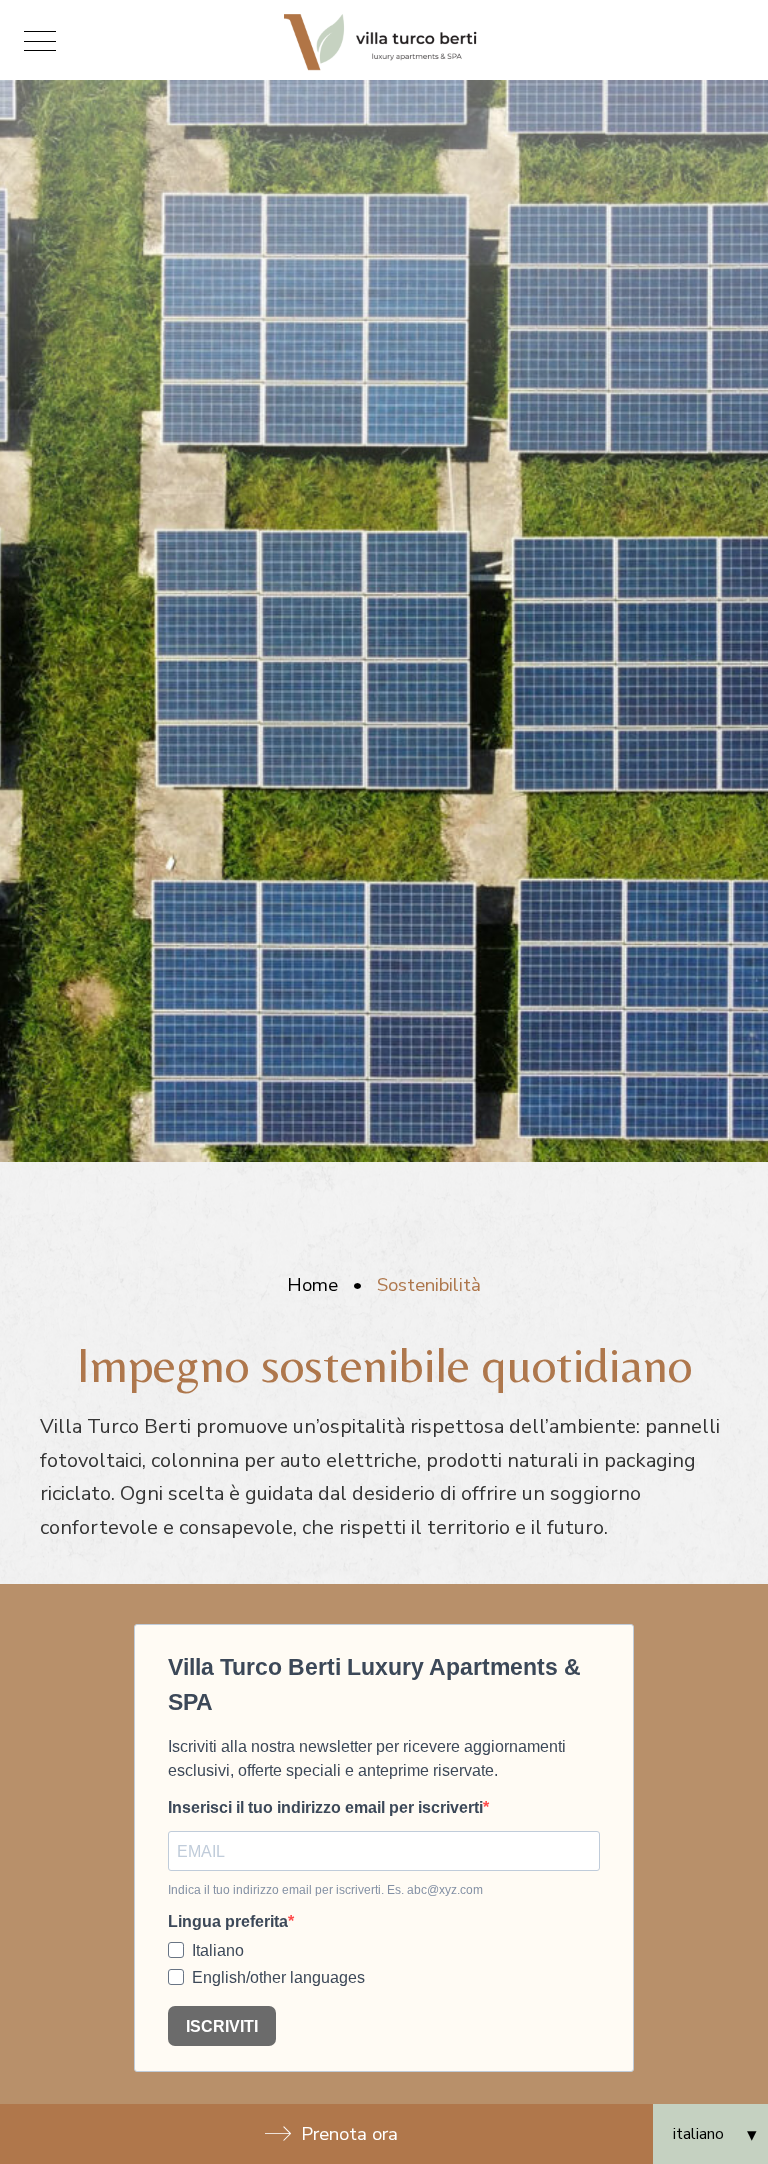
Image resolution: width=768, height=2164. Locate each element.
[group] (384, 621)
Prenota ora (349, 2134)
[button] (40, 40)
